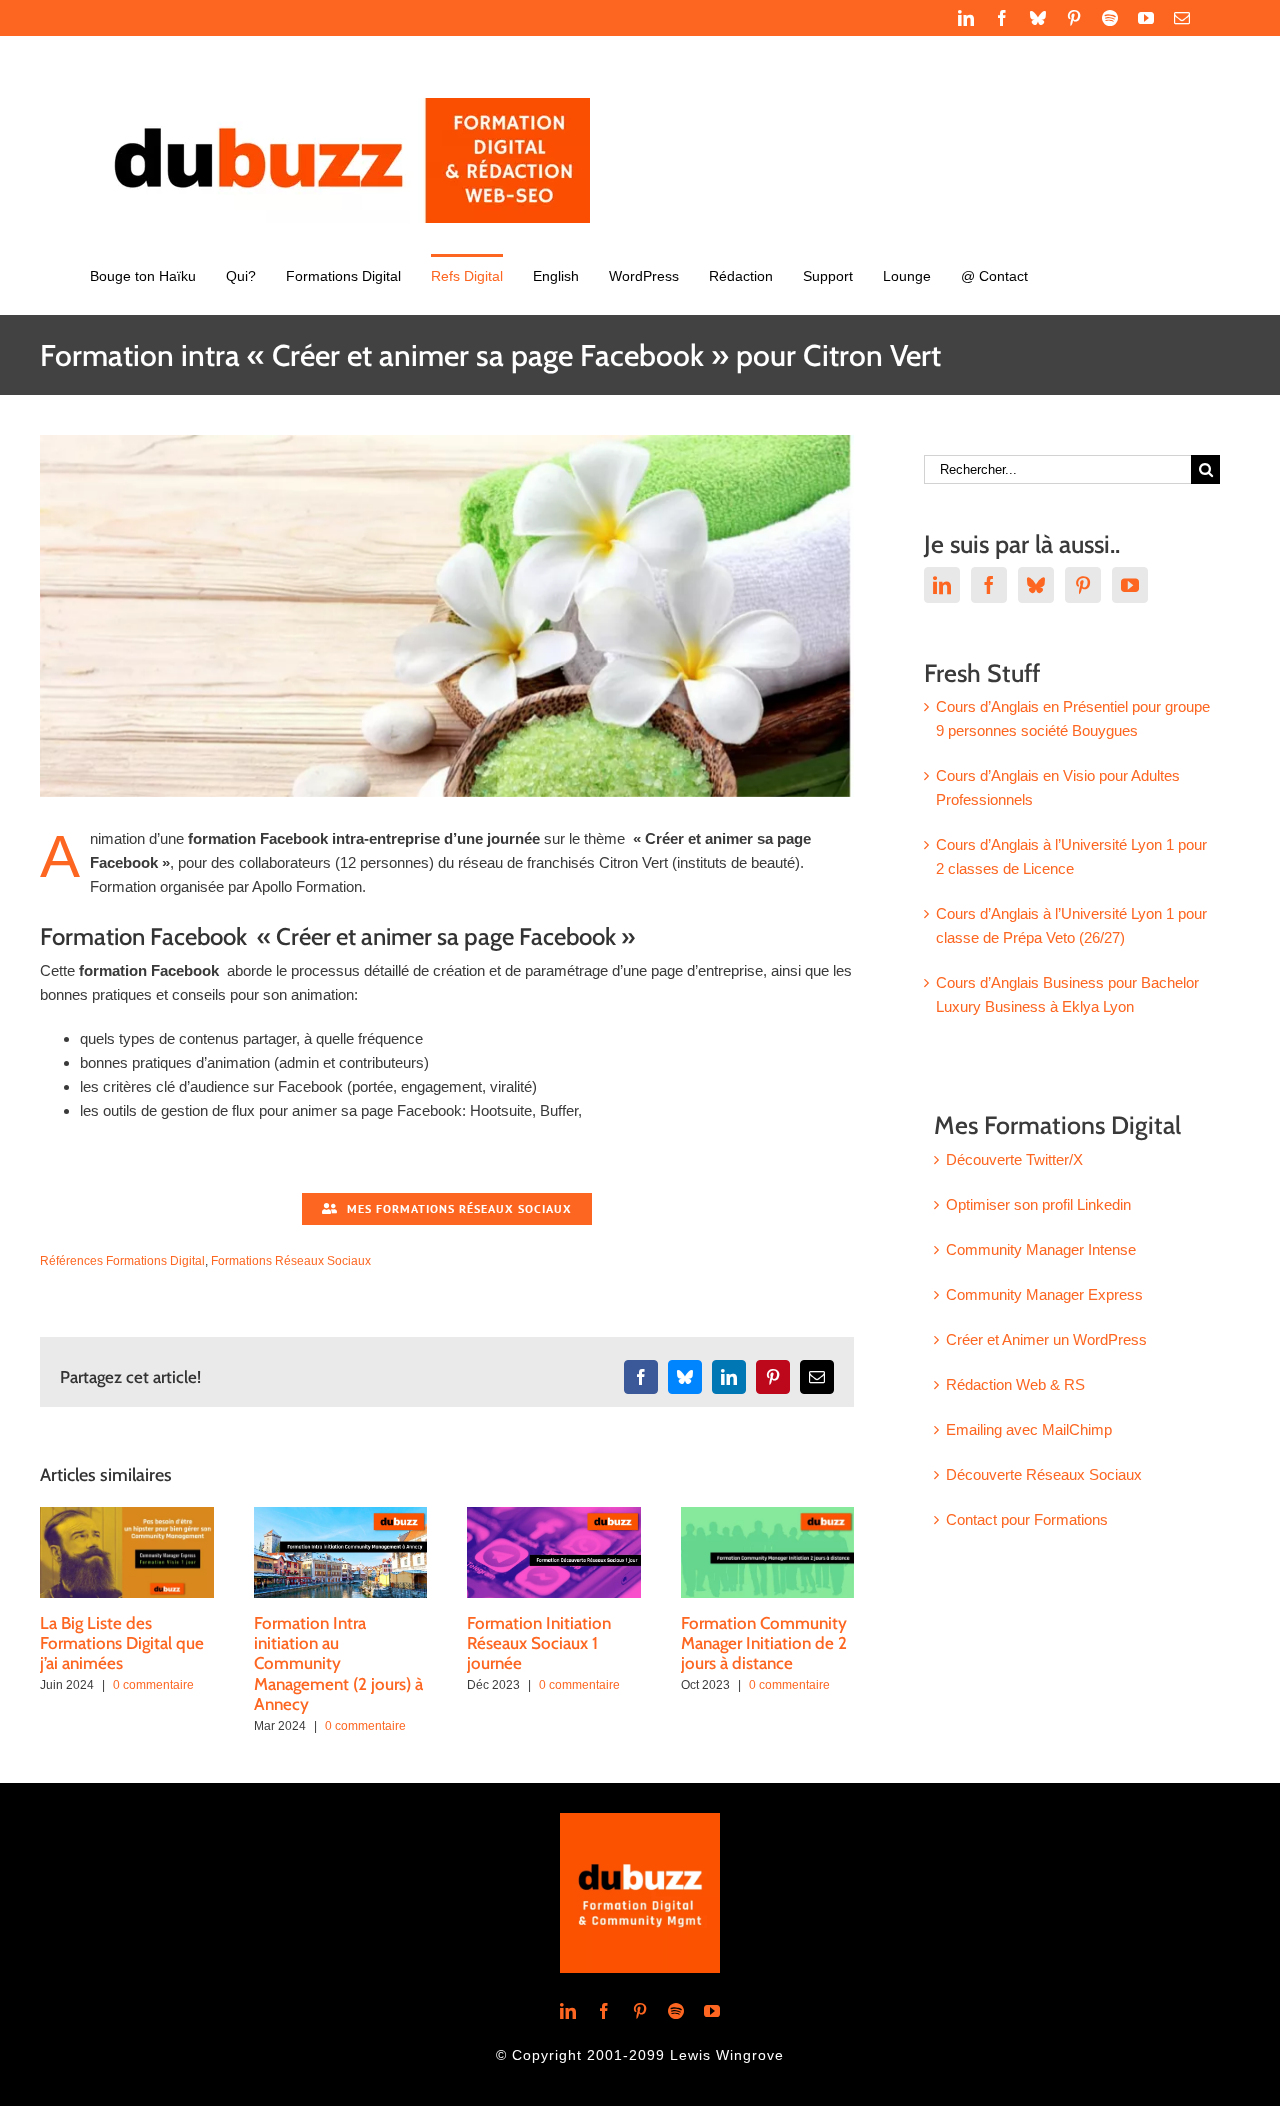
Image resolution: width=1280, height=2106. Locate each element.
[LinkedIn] (942, 585)
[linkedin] (568, 2011)
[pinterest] (640, 2011)
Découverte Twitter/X (1014, 1159)
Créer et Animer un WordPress (1046, 1339)
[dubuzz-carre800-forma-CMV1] (640, 1820)
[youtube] (712, 2011)
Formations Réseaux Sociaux (291, 1261)
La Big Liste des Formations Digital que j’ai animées (122, 1643)
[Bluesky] (1036, 585)
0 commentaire (153, 1685)
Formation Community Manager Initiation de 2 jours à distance (764, 1643)
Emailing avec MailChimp (1029, 1429)
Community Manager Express (1044, 1294)
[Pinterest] (1083, 585)
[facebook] (604, 2011)
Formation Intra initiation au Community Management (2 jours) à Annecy (338, 1664)
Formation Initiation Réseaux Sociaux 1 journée (539, 1643)
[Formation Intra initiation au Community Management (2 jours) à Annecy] (341, 1515)
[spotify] (676, 2011)
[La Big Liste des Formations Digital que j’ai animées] (127, 1515)
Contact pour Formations (1027, 1519)
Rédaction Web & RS (1015, 1384)
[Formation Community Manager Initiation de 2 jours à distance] (768, 1515)
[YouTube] (1130, 585)
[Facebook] (989, 585)
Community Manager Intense (1041, 1249)
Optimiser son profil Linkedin (1038, 1204)
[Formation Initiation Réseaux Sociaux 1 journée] (554, 1515)
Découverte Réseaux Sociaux (1044, 1474)
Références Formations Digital (122, 1261)
